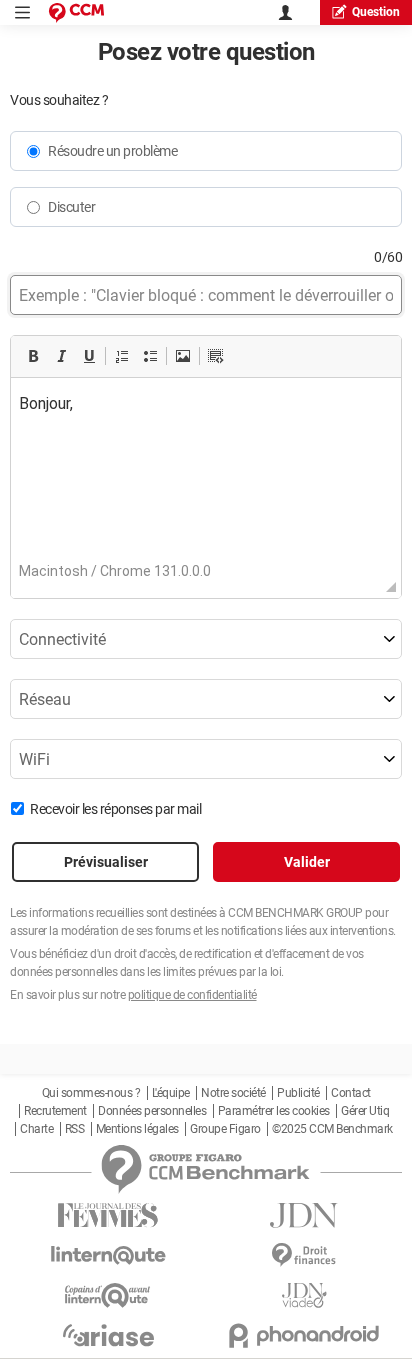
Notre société (233, 1093)
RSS (75, 1129)
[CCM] (76, 12)
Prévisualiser (106, 862)
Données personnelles (152, 1111)
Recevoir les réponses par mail (115, 809)
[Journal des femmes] (108, 1215)
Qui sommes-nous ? (91, 1093)
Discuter (71, 207)
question (376, 12)
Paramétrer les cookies (274, 1111)
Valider (307, 862)
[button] (33, 356)
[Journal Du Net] (304, 1215)
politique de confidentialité (192, 995)
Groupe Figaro (225, 1129)
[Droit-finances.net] (304, 1255)
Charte (36, 1129)
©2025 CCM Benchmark (332, 1129)
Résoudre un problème (112, 151)
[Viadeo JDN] (304, 1295)
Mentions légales (137, 1129)
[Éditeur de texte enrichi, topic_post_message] (206, 478)
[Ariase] (108, 1335)
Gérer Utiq (365, 1111)
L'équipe (171, 1093)
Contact (351, 1093)
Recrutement (55, 1111)
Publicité (298, 1093)
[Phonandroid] (304, 1335)
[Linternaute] (108, 1255)
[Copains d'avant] (108, 1295)
